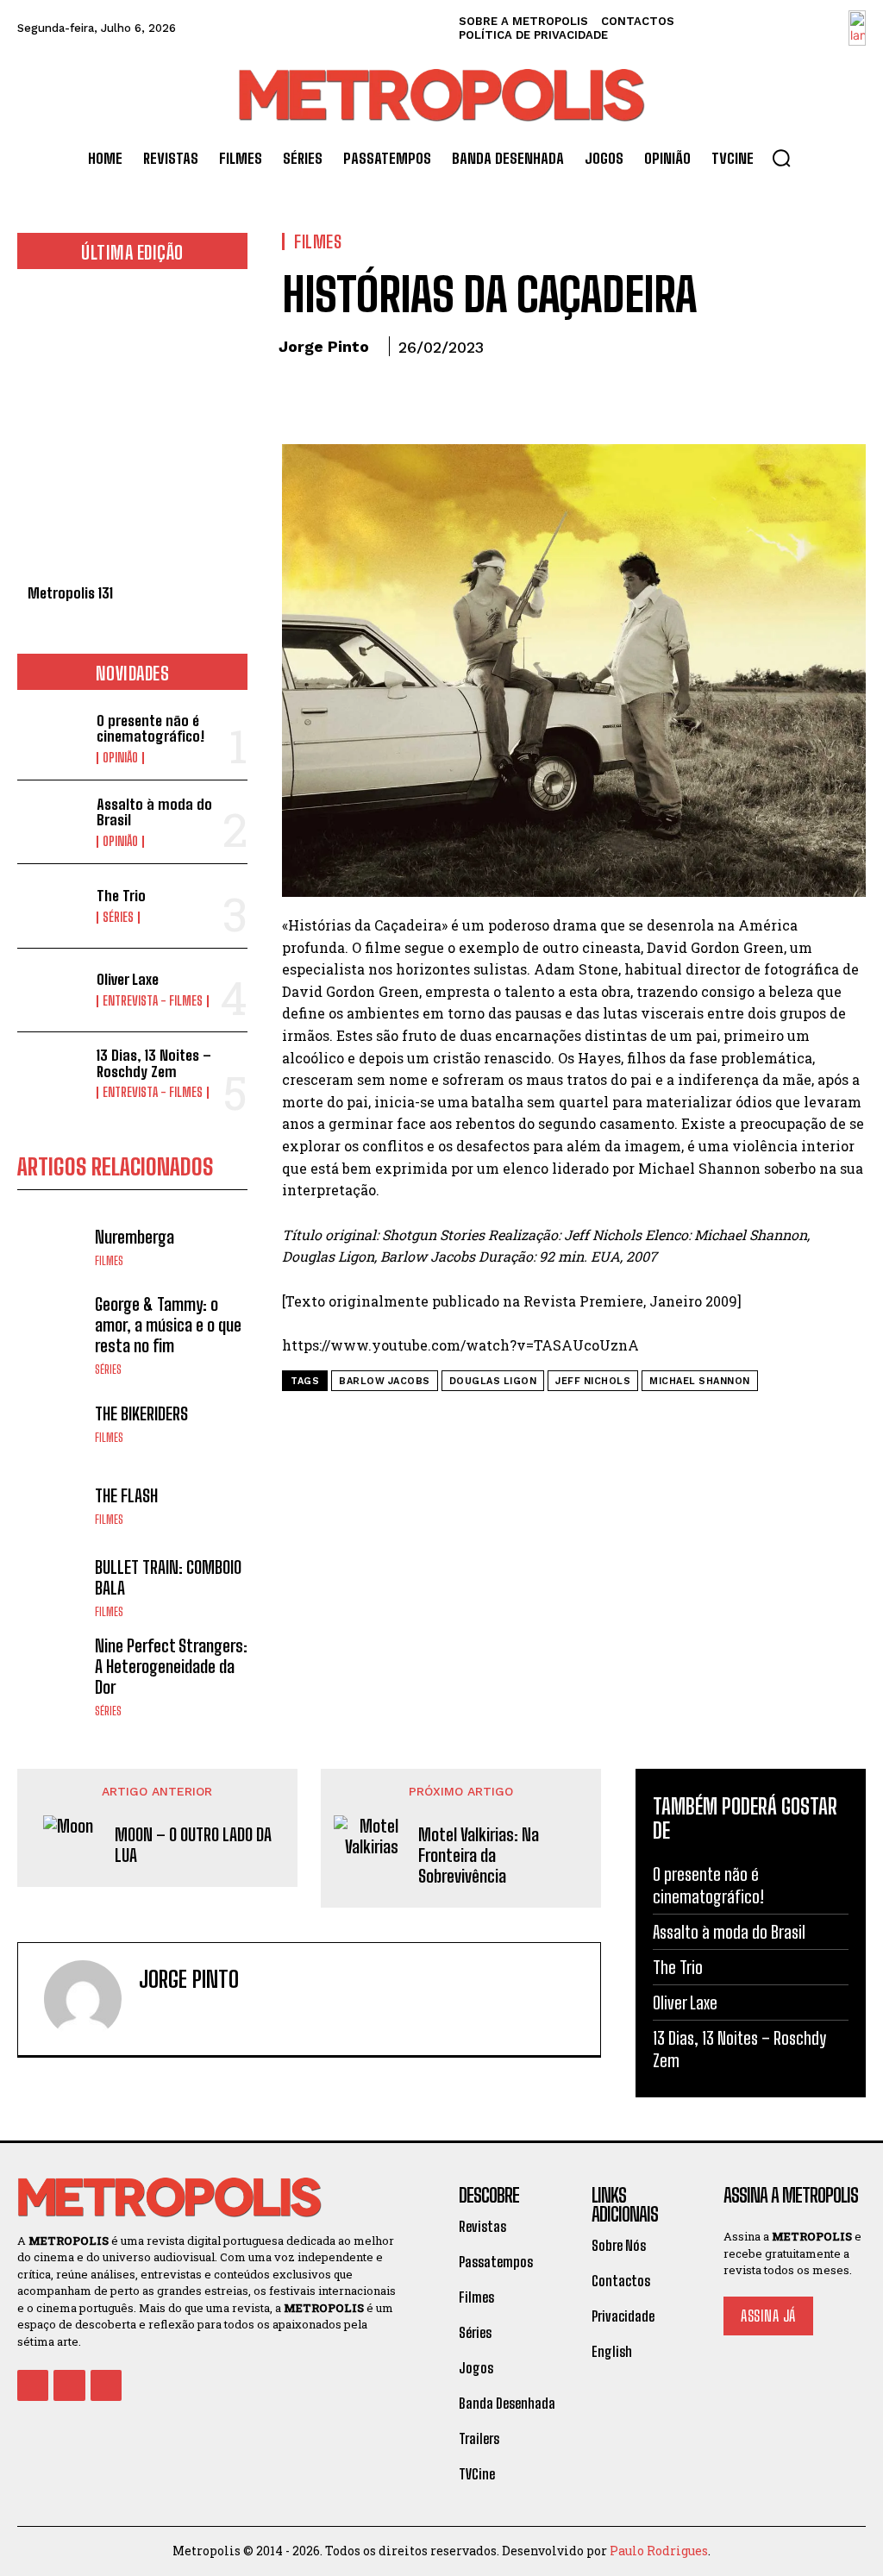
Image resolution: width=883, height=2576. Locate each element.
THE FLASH (126, 1495)
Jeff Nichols (593, 1381)
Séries (118, 918)
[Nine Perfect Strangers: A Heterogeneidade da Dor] (52, 1670)
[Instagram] (175, 2015)
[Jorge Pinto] (83, 1999)
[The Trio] (52, 906)
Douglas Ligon (493, 1381)
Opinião (120, 758)
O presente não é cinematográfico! (150, 729)
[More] (459, 395)
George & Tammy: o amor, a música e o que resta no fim (168, 1325)
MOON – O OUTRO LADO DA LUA (193, 1845)
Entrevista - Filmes (153, 1001)
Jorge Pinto (324, 346)
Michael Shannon (700, 1381)
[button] (781, 158)
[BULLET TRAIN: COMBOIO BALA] (52, 1587)
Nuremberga (135, 1237)
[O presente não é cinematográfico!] (52, 738)
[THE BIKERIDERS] (52, 1423)
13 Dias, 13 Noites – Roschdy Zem (154, 1063)
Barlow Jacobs (385, 1381)
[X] (339, 395)
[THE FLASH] (52, 1505)
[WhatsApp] (418, 395)
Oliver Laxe (128, 979)
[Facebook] (299, 395)
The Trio (121, 896)
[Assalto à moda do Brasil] (52, 822)
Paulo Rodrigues (659, 2551)
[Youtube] (106, 2385)
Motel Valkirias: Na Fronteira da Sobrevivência (479, 1855)
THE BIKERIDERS (141, 1413)
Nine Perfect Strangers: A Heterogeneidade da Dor (171, 1666)
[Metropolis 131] (132, 436)
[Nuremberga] (52, 1246)
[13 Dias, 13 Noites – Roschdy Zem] (52, 1074)
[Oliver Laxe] (52, 990)
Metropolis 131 (70, 593)
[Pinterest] (379, 395)
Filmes (109, 1261)
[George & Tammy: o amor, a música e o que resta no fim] (52, 1328)
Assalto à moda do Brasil (154, 812)
